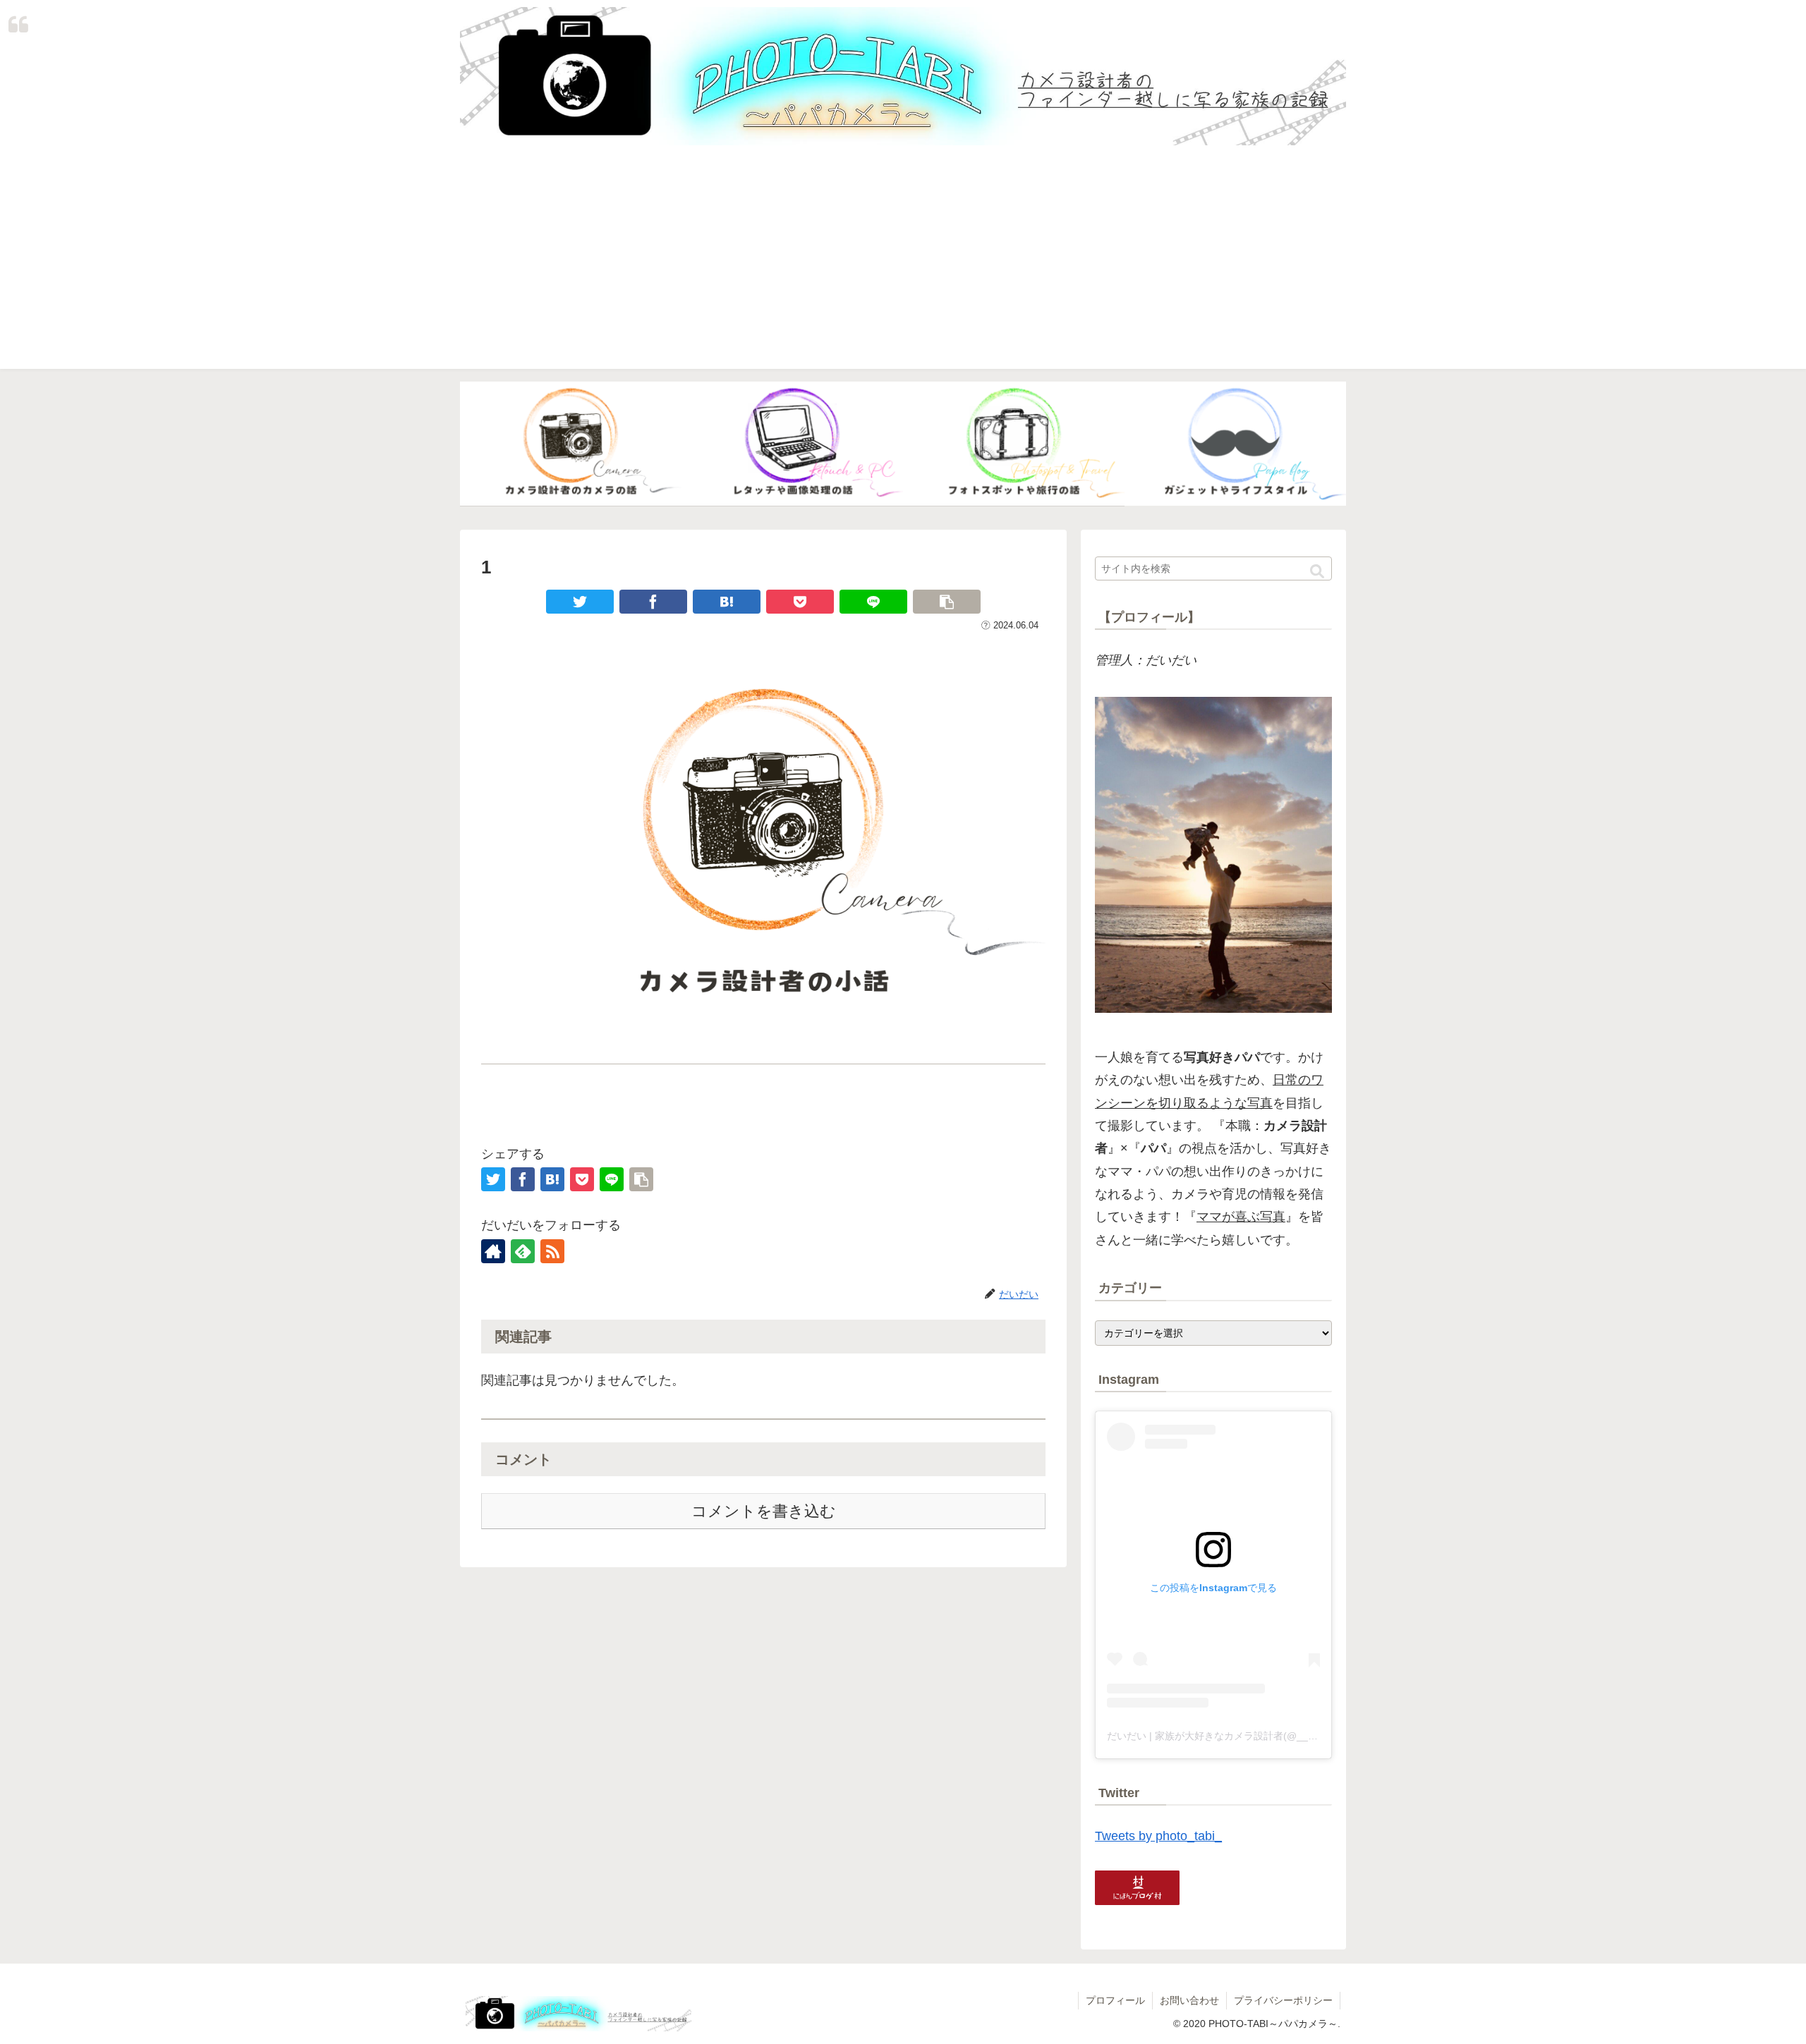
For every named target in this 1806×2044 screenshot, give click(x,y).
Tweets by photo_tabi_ (1158, 1836)
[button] (1317, 572)
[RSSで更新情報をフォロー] (552, 1251)
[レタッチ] (792, 444)
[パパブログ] (1235, 444)
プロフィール (1115, 2000)
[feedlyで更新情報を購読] (523, 1251)
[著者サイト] (493, 1251)
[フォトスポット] (1014, 444)
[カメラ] (571, 444)
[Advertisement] (903, 270)
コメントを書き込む (764, 1511)
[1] (727, 602)
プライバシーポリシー (1283, 2000)
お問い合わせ (1189, 2000)
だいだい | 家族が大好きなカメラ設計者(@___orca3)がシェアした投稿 (1264, 1736)
